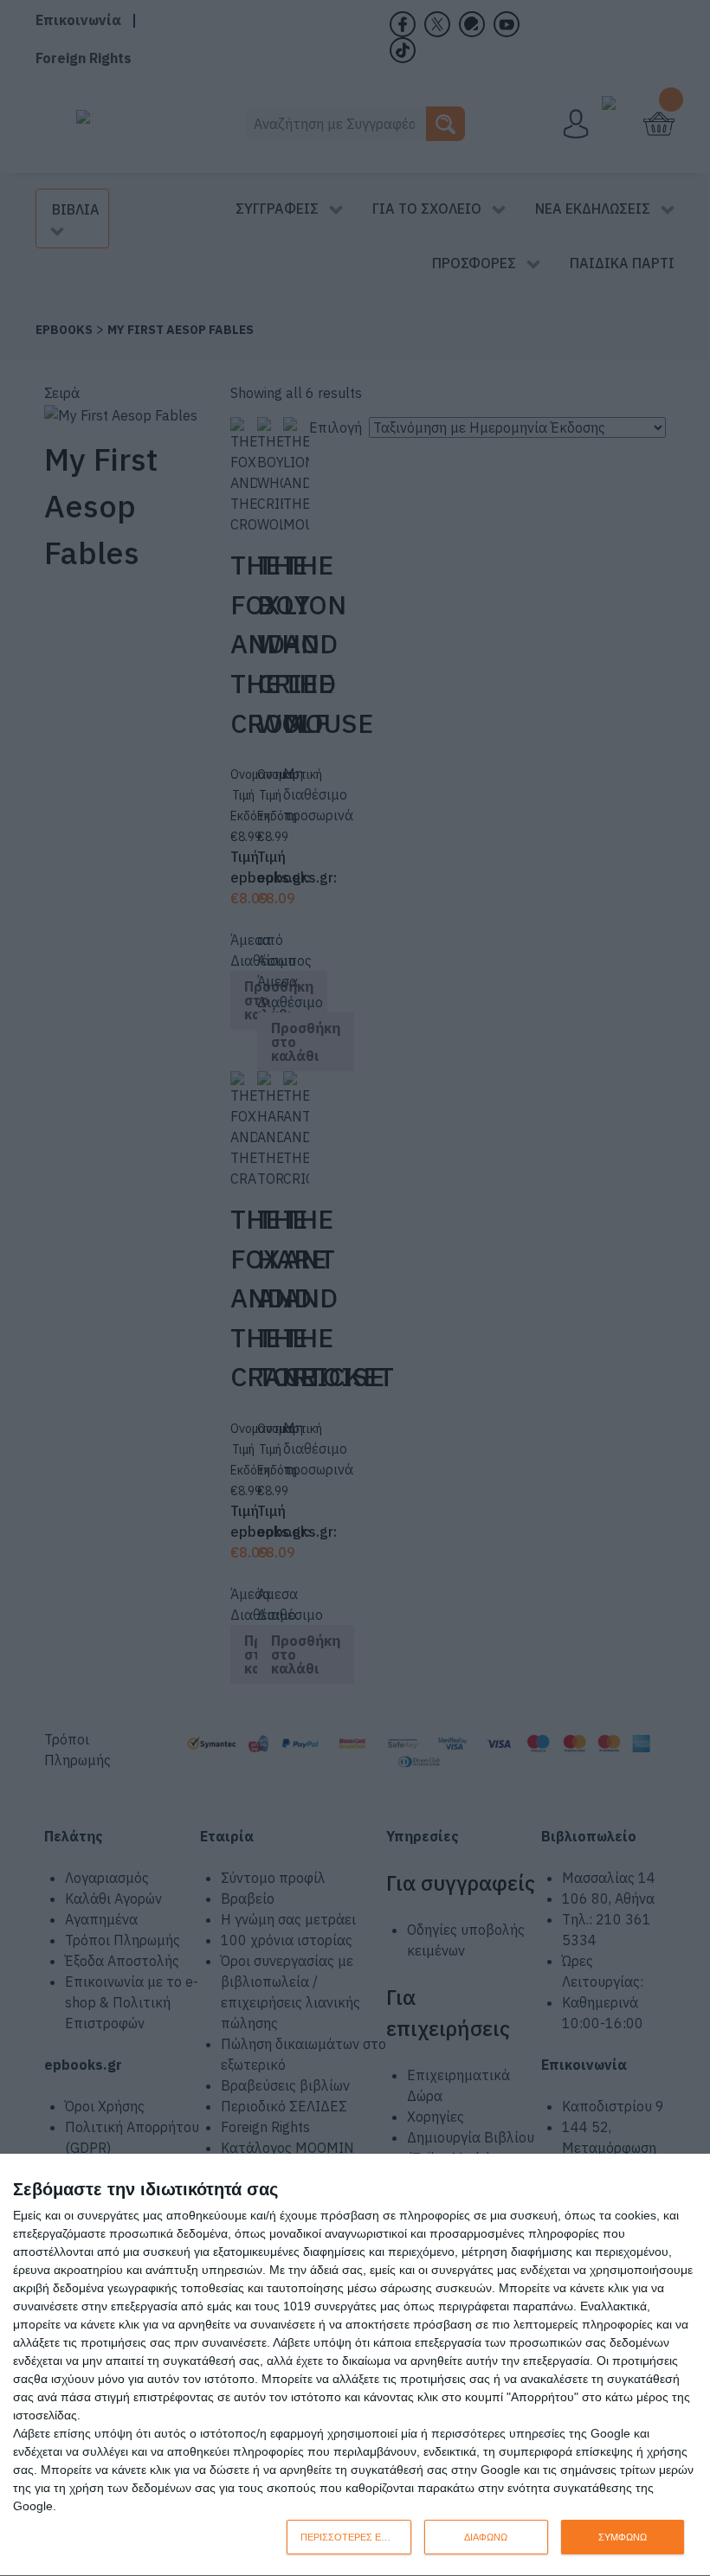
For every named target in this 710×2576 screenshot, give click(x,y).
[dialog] (355, 2365)
